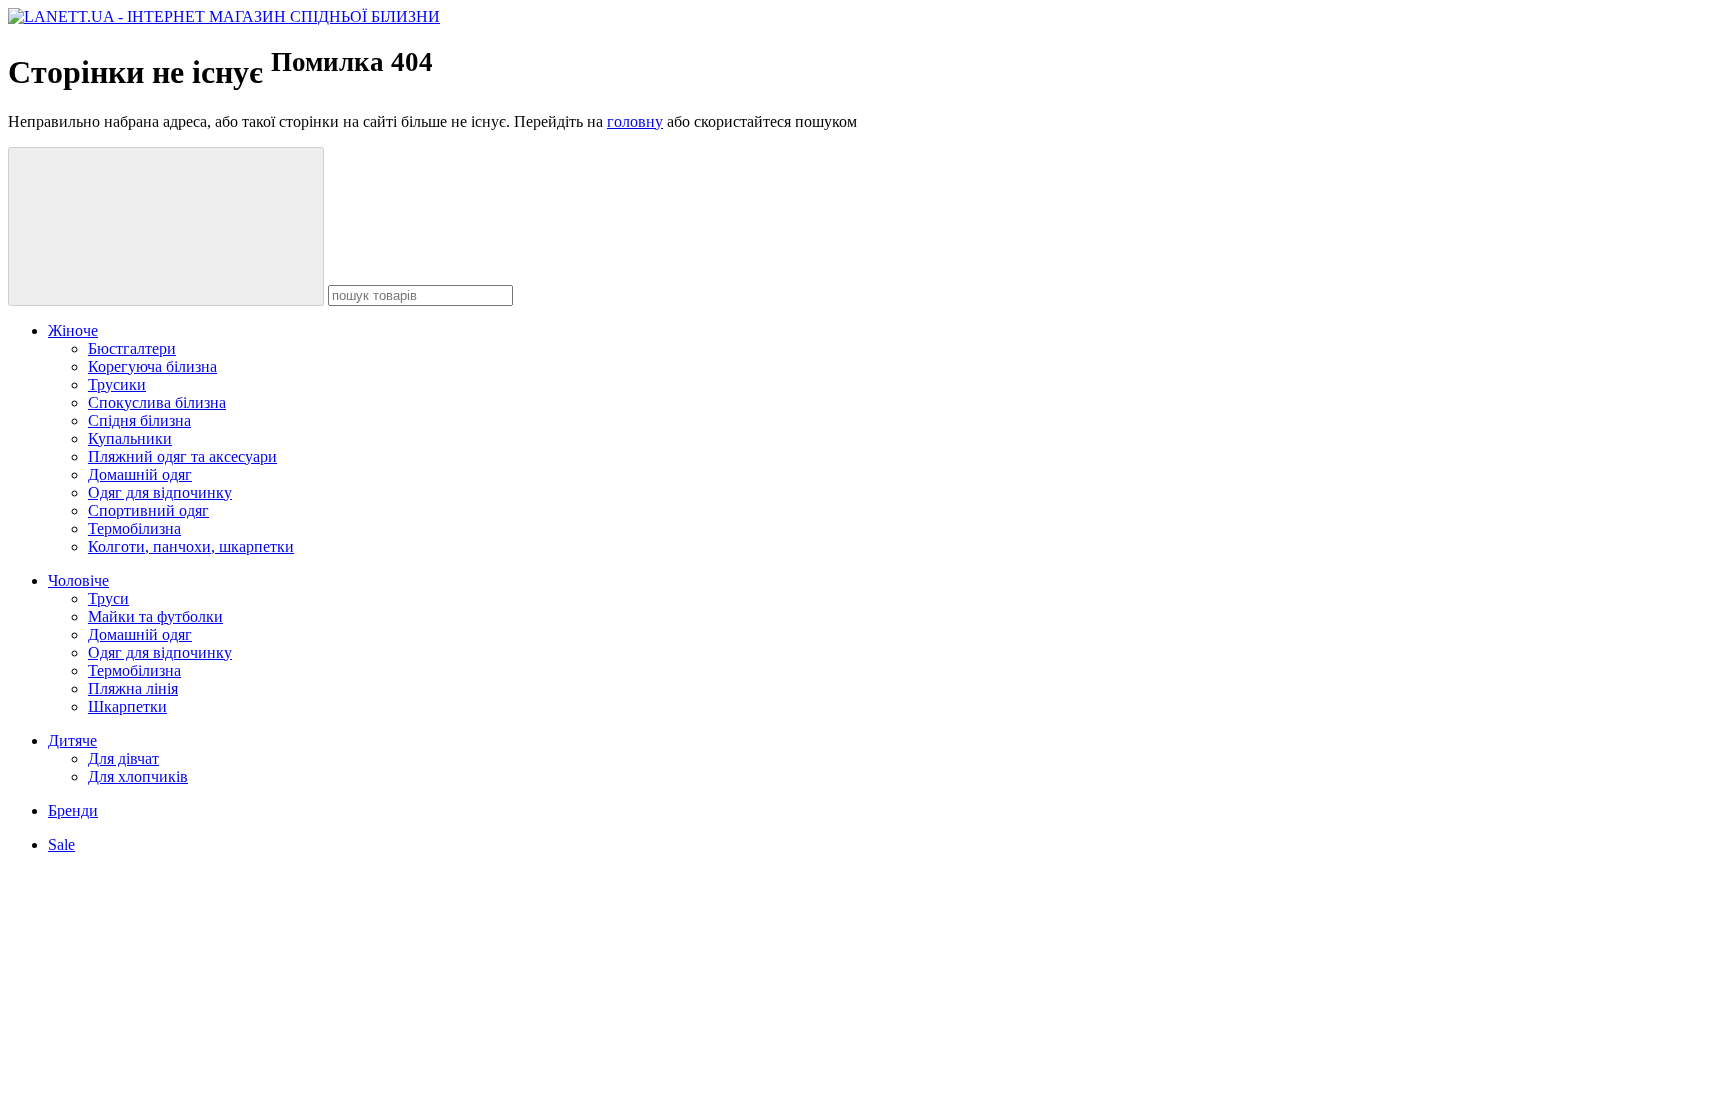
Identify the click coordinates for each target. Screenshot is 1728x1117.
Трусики (117, 384)
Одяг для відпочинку (160, 492)
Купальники (130, 438)
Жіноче (73, 330)
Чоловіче (78, 580)
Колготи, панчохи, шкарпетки (191, 546)
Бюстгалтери (132, 348)
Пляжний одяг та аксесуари (182, 456)
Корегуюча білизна (152, 366)
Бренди (73, 810)
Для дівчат (123, 758)
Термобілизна (134, 528)
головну (635, 121)
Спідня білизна (139, 420)
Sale (61, 844)
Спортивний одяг (148, 510)
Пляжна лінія (133, 688)
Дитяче (72, 740)
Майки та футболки (155, 616)
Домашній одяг (140, 474)
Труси (108, 598)
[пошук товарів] (166, 226)
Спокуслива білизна (157, 402)
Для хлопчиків (138, 776)
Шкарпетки (127, 706)
